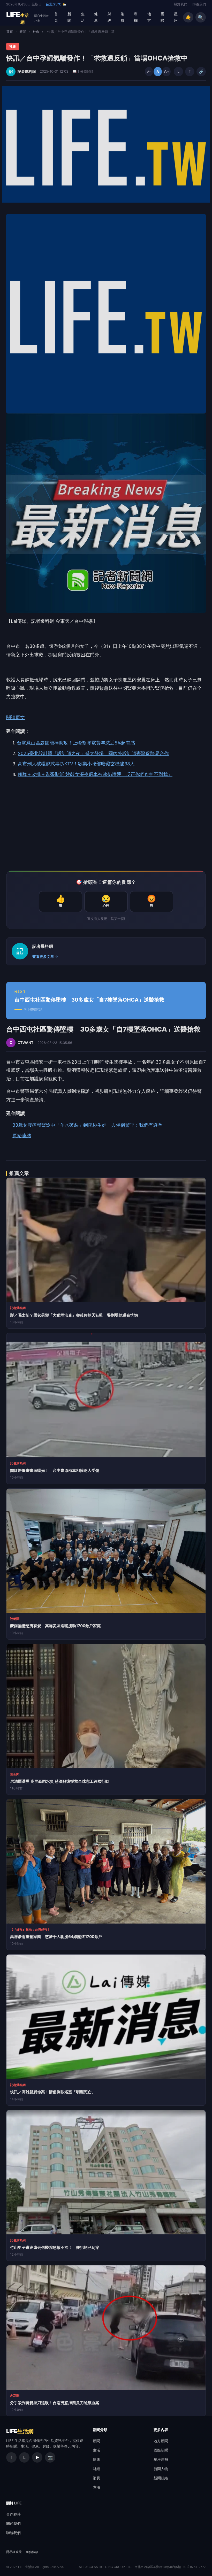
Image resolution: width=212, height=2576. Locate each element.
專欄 (136, 17)
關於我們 (180, 4)
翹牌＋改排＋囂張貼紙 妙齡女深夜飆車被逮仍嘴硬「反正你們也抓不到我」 (95, 774)
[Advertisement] (106, 825)
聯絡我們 (199, 4)
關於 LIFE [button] (14, 2503)
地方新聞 (161, 2441)
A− (149, 72)
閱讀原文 (16, 717)
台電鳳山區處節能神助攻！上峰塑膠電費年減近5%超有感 (76, 743)
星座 (176, 17)
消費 (123, 17)
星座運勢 (161, 2459)
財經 (109, 17)
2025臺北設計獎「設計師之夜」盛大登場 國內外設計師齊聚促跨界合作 (93, 753)
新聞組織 (161, 2478)
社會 (36, 32)
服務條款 (32, 2552)
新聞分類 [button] (100, 2430)
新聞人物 (161, 2469)
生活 (83, 17)
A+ (166, 71)
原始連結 (22, 1136)
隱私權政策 (14, 2552)
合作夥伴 (13, 2514)
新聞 (69, 17)
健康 (96, 17)
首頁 (56, 17)
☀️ (188, 17)
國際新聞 (161, 2450)
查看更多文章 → (45, 957)
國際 (162, 17)
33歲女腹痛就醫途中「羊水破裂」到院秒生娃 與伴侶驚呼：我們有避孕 (87, 1125)
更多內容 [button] (161, 2430)
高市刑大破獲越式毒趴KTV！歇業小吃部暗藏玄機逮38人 (76, 764)
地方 (149, 17)
